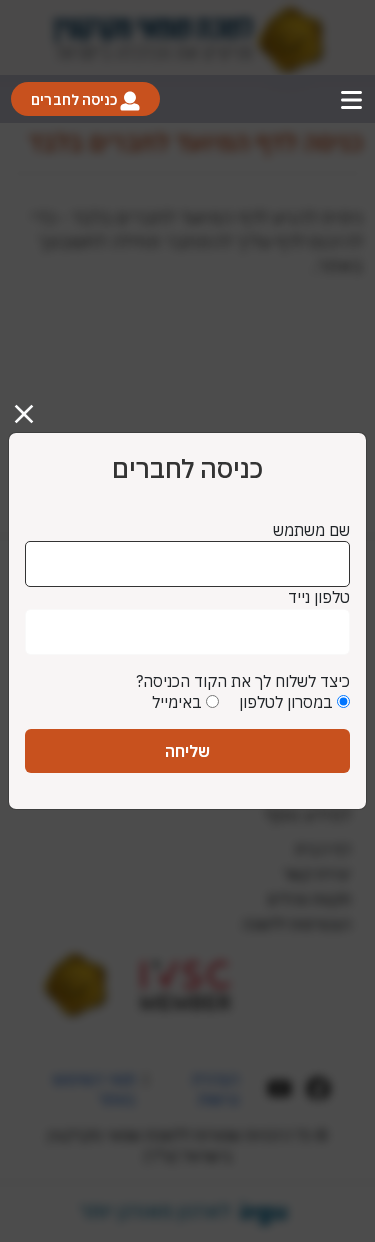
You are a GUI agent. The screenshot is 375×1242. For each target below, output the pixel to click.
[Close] (32, 406)
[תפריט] (351, 99)
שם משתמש (311, 530)
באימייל (177, 702)
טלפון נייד (319, 597)
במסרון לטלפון (286, 702)
